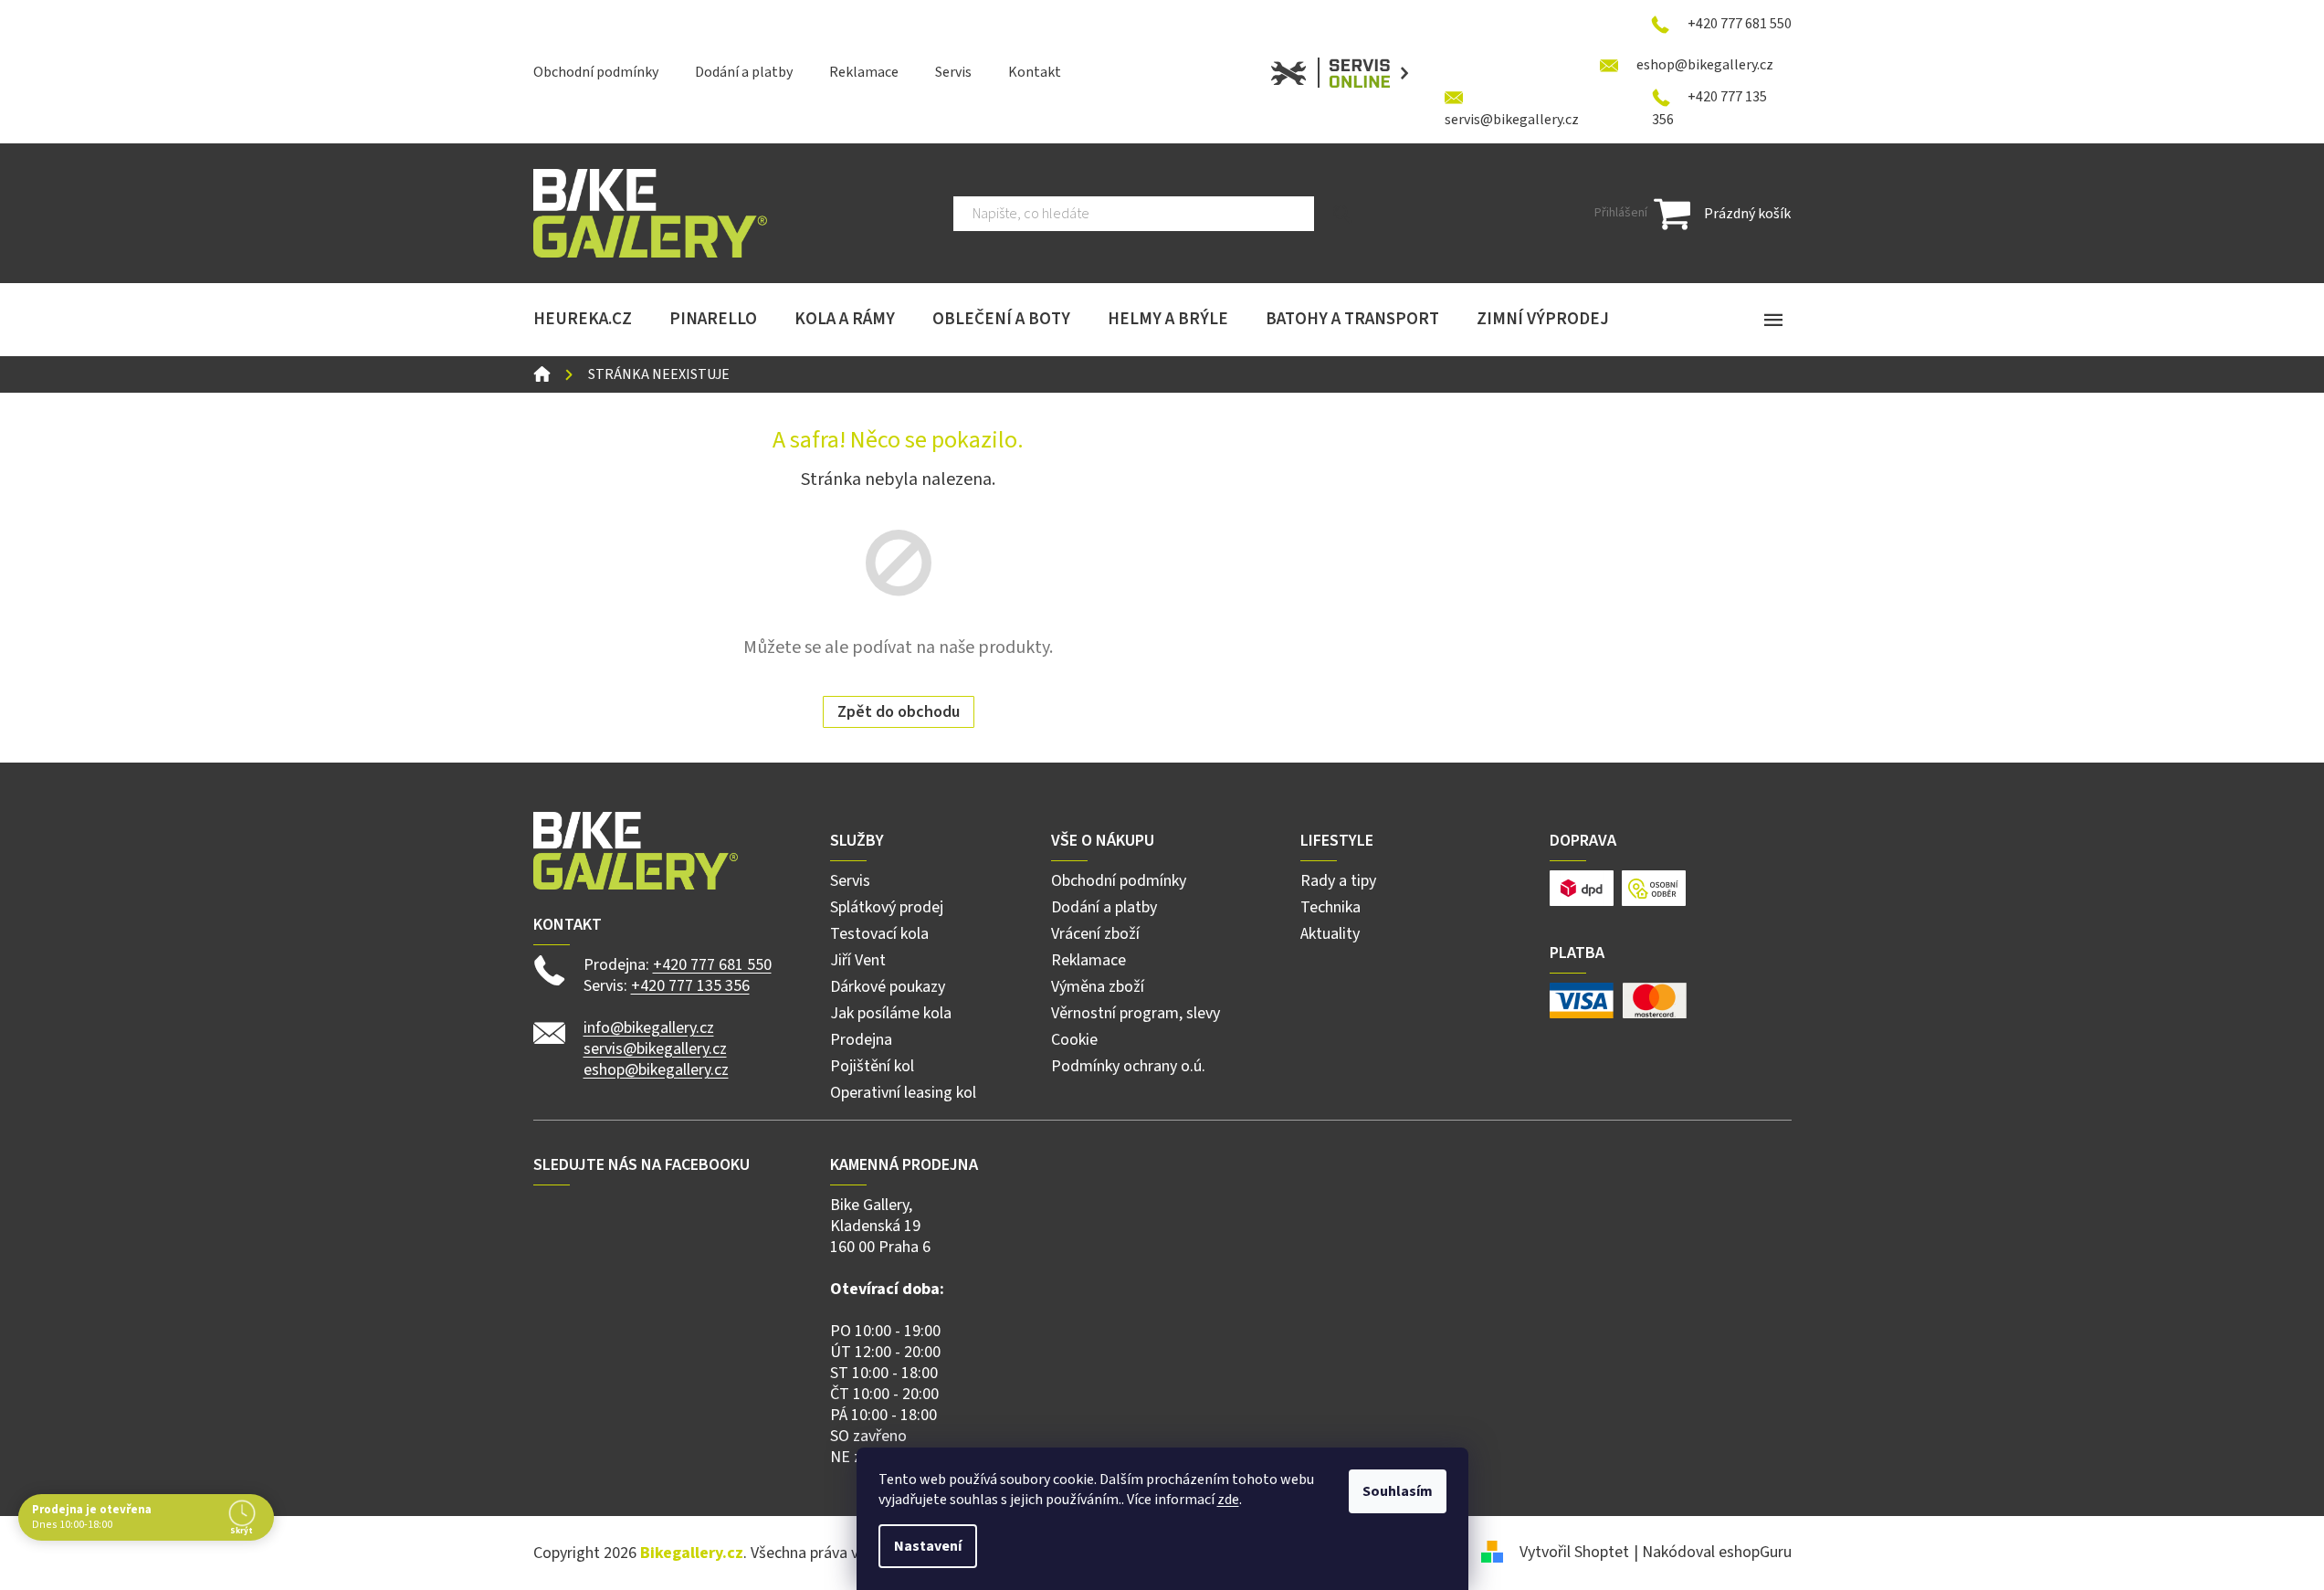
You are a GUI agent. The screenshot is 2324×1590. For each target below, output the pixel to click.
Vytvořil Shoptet (1574, 1552)
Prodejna (861, 1040)
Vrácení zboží (1095, 934)
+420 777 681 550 (712, 965)
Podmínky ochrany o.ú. (1128, 1066)
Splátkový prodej (887, 907)
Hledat (1343, 214)
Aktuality (1330, 934)
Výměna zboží (1098, 987)
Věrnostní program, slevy (1136, 1013)
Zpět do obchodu (899, 712)
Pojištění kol (872, 1066)
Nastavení (928, 1546)
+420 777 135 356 (690, 986)
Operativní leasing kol (903, 1093)
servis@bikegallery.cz (655, 1049)
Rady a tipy (1338, 881)
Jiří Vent (858, 960)
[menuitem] (583, 320)
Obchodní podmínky (596, 72)
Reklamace (864, 72)
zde (1228, 1500)
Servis (953, 72)
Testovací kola (879, 934)
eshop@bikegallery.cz (656, 1070)
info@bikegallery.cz (649, 1028)
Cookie (1074, 1040)
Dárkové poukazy (888, 987)
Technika (1330, 907)
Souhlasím (1398, 1491)
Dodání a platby (744, 72)
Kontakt (1035, 72)
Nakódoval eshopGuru (1717, 1552)
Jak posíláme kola (891, 1013)
